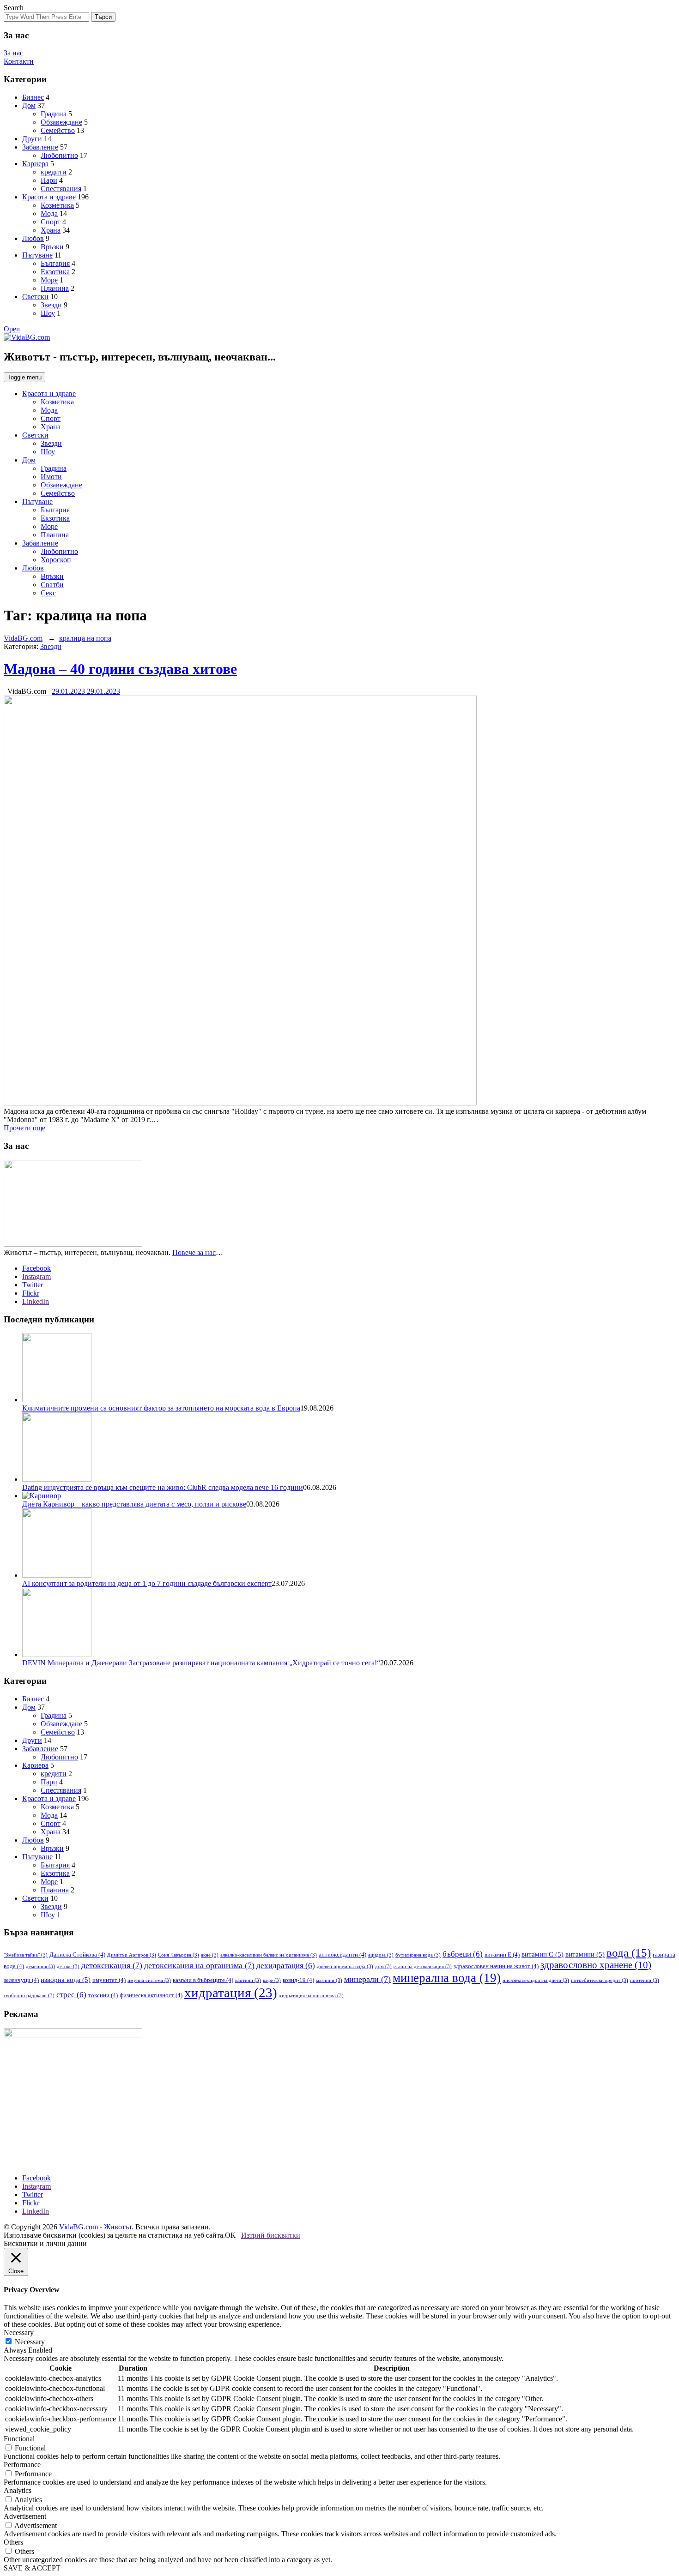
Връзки (52, 247)
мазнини (329, 1980)
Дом (29, 105)
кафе (272, 1980)
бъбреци (463, 1954)
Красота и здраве (49, 197)
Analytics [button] (18, 2490)
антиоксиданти (343, 1955)
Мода (49, 213)
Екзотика (55, 272)
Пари (49, 180)
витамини (585, 1954)
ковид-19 (298, 1980)
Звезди (51, 305)
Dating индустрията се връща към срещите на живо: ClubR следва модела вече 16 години (163, 1487)
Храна (51, 230)
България (55, 263)
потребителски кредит (600, 1980)
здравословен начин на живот (496, 1966)
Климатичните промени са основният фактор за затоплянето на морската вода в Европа (161, 1408)
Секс (48, 593)
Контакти (19, 61)
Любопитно (59, 155)
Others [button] (13, 2542)
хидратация (231, 1993)
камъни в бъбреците (203, 1980)
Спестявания (61, 189)
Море (49, 280)
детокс (68, 1967)
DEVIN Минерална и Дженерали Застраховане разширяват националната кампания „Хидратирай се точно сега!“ (201, 1663)
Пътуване (37, 255)
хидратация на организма (311, 1996)
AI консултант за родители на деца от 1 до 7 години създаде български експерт (147, 1583)
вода (629, 1953)
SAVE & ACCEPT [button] (32, 2568)
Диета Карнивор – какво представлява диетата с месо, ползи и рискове (134, 1504)
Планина (55, 288)
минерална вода (447, 1978)
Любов (33, 238)
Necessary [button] (19, 2333)
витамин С (543, 1954)
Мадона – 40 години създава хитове (120, 669)
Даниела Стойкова (77, 1955)
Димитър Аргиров (132, 1955)
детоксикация (112, 1965)
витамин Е (502, 1955)
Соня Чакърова (179, 1955)
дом (383, 1967)
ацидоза (381, 1955)
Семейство (58, 130)
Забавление (40, 147)
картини (248, 1980)
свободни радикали (29, 1996)
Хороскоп (56, 560)
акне (210, 1955)
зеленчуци (21, 1980)
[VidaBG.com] (27, 337)
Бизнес (33, 97)
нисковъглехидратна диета (536, 1980)
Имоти (51, 477)
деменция (40, 1967)
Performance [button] (22, 2465)
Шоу (48, 313)
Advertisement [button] (25, 2516)
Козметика (57, 205)
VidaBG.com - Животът (95, 2227)
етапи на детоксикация (423, 1967)
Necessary (30, 2342)
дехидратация (286, 1966)
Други (32, 139)
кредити (54, 172)
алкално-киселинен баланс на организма (269, 1955)
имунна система (149, 1980)
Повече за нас (194, 1252)
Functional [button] (19, 2439)
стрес (71, 1995)
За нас (13, 53)
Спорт (51, 222)
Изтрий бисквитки (271, 2235)
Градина (54, 114)
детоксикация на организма (199, 1965)
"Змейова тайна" (26, 1955)
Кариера (35, 164)
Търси (103, 17)
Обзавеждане (61, 122)
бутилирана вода (418, 1955)
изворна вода (66, 1980)
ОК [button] (230, 2235)
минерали (367, 1979)
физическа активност (151, 1995)
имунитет (109, 1980)
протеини (645, 1980)
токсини (103, 1995)
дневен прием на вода (345, 1967)
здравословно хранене (596, 1965)
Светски (35, 297)
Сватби (52, 585)
